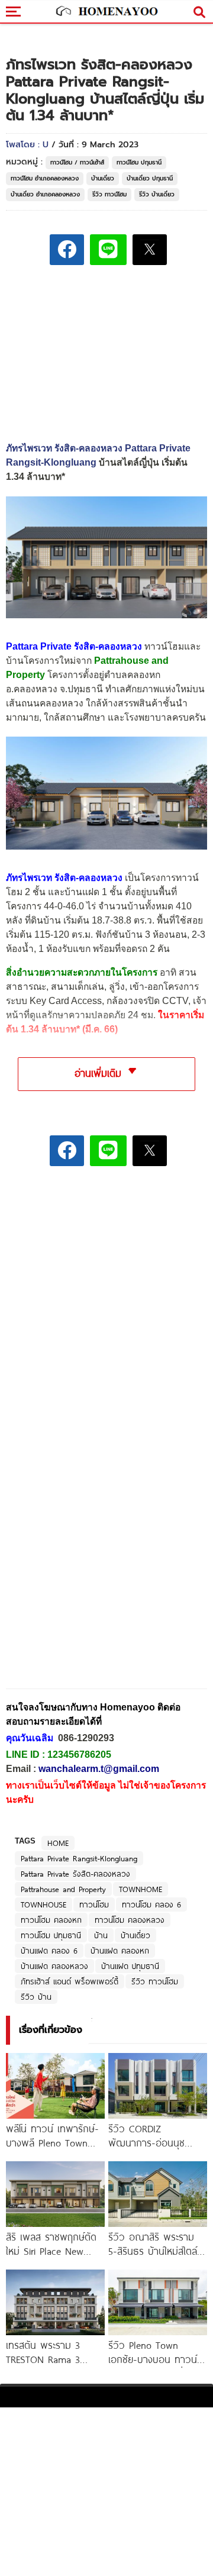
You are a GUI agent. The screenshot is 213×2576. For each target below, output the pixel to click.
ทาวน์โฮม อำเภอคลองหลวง (45, 178)
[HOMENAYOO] (106, 12)
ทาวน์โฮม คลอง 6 (151, 1904)
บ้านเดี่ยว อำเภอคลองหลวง (45, 194)
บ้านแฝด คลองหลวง (54, 1966)
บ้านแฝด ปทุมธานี (130, 1966)
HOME (58, 1843)
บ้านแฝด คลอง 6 (49, 1951)
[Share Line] (108, 250)
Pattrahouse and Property (63, 1889)
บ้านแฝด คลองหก (120, 1951)
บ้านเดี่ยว (103, 178)
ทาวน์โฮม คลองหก (51, 1920)
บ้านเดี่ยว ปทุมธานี (150, 178)
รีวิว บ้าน (36, 1997)
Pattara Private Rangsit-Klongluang (79, 1858)
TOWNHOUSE (43, 1904)
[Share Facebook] (67, 250)
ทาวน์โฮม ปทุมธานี (139, 162)
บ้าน (101, 1935)
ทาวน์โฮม (94, 1904)
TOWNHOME (141, 1889)
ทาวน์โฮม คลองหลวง (130, 1920)
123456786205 (79, 1755)
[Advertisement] (106, 1258)
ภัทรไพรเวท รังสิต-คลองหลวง (64, 878)
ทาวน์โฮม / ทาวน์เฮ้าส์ (77, 162)
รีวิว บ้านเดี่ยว (157, 194)
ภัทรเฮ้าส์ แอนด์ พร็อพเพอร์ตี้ (70, 1981)
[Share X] (150, 250)
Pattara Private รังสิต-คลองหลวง (75, 1874)
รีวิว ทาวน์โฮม (109, 194)
